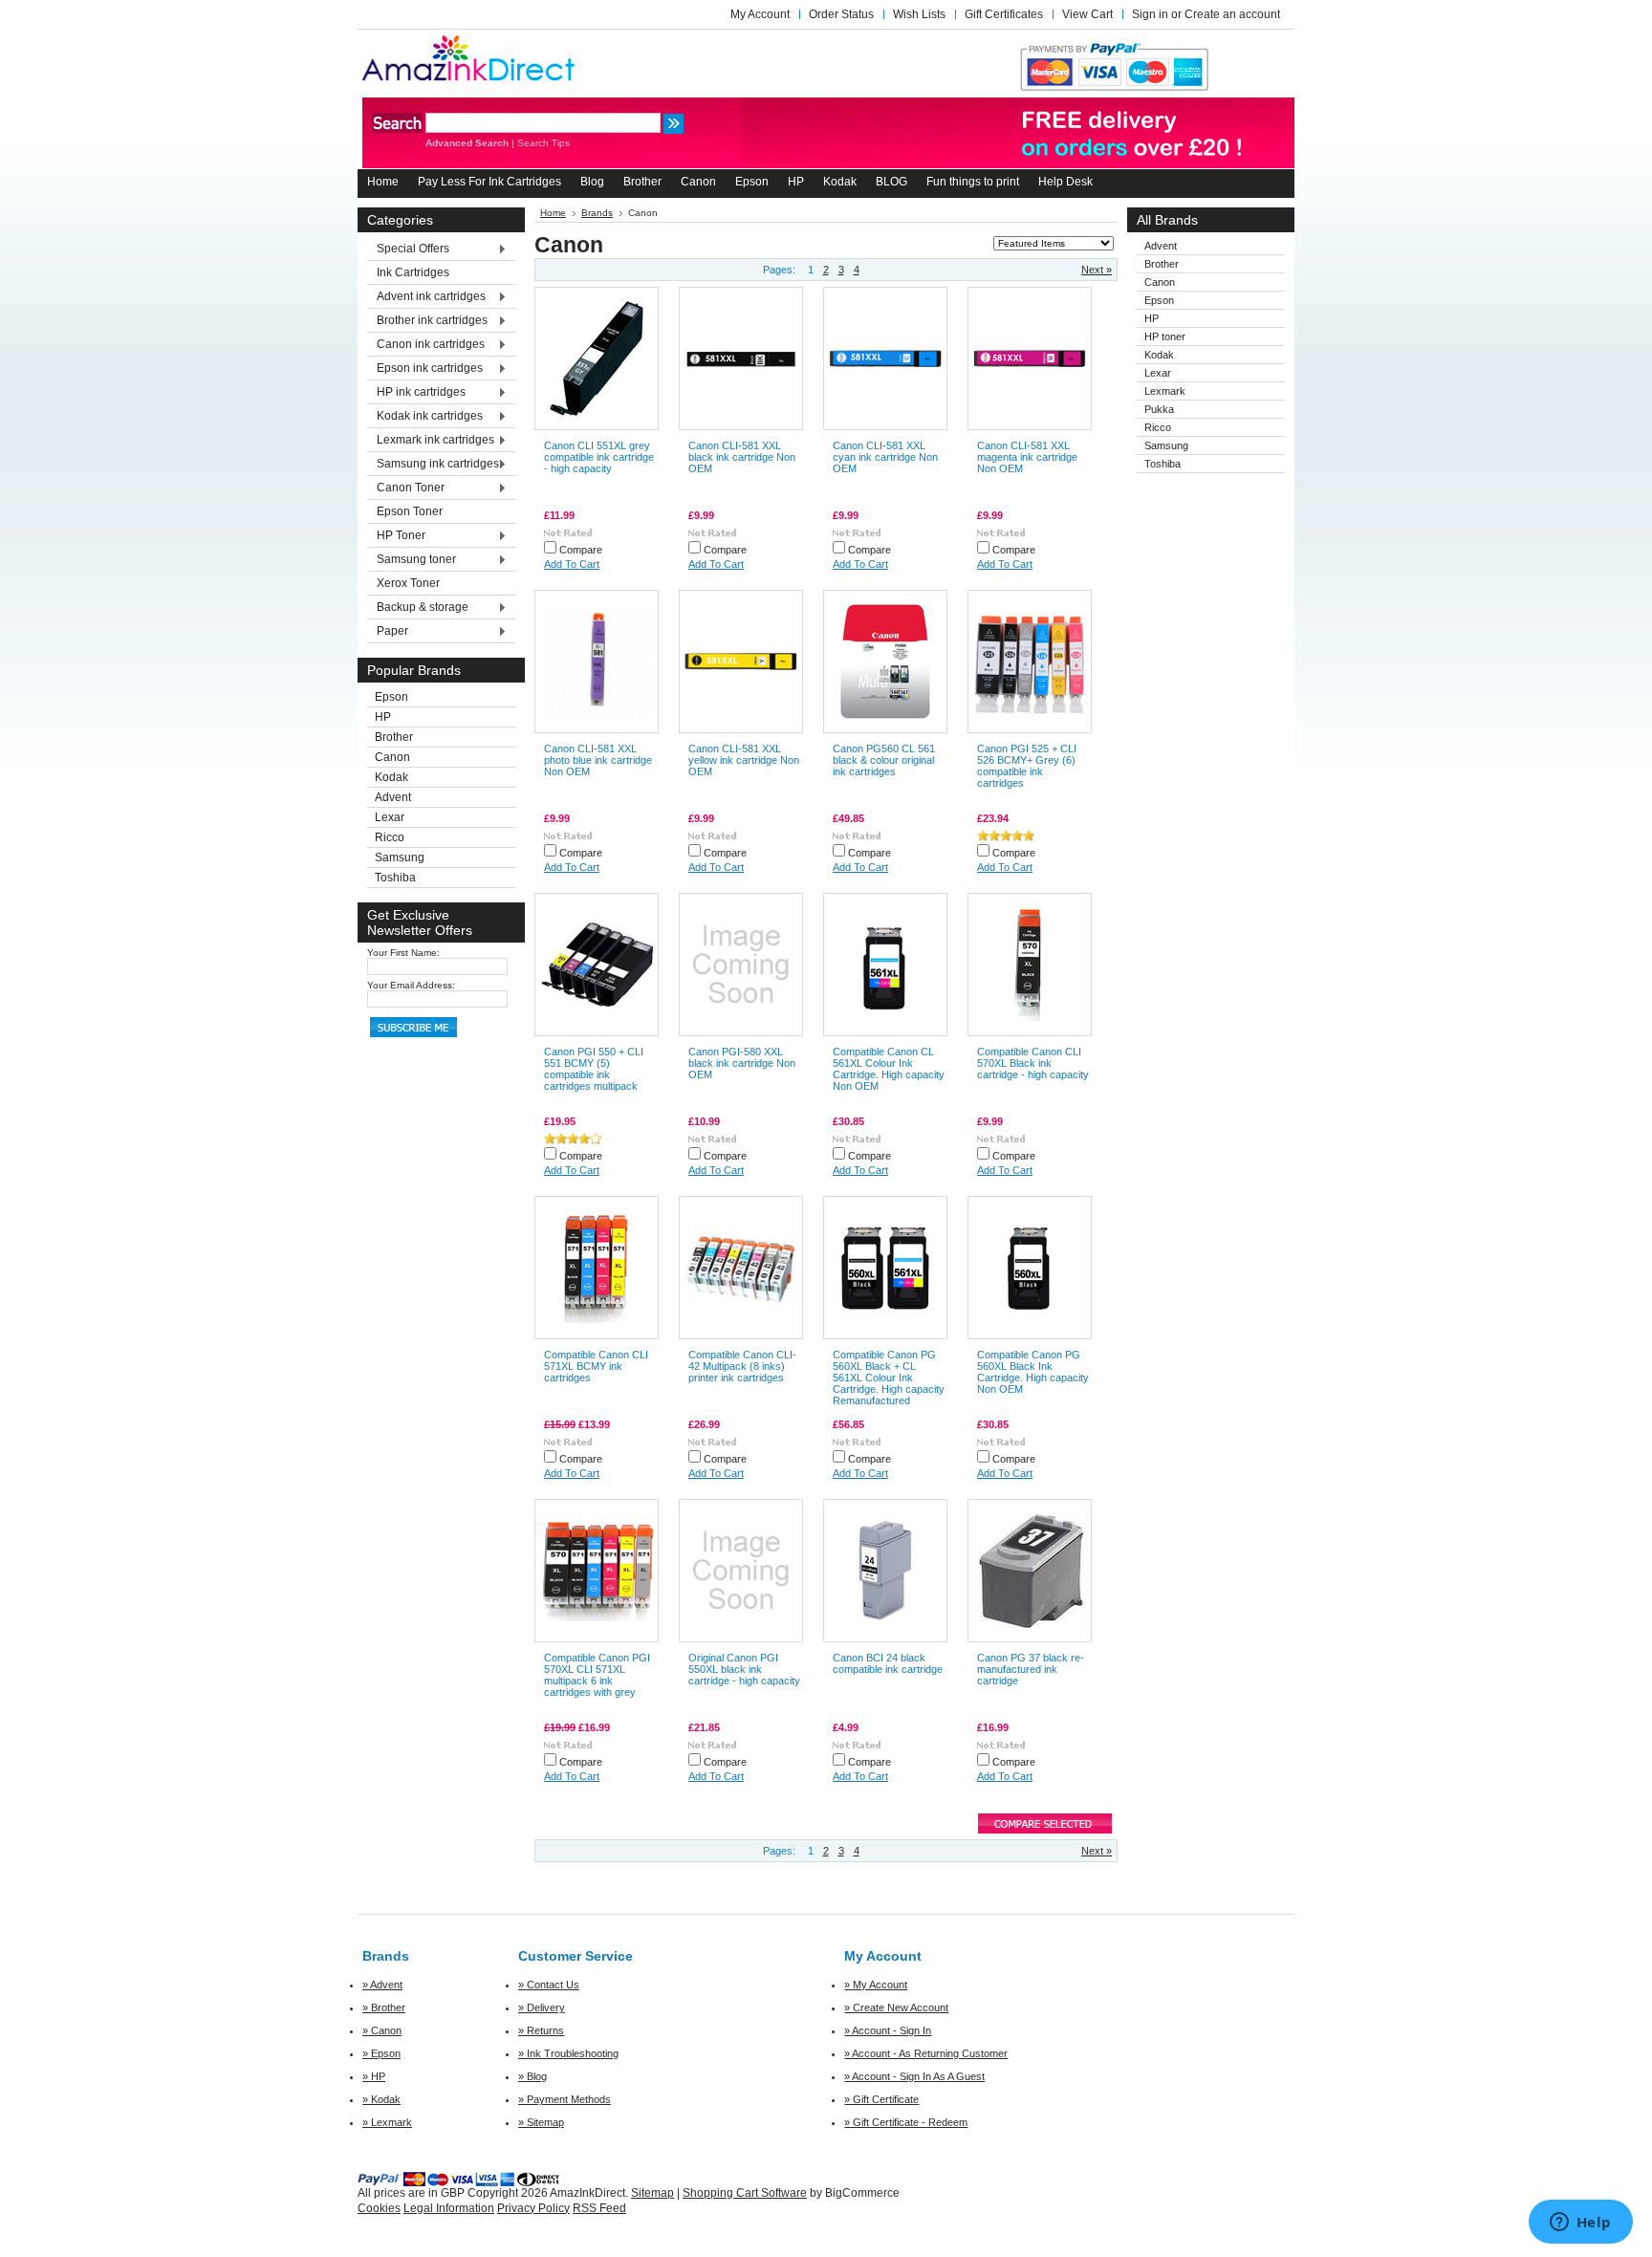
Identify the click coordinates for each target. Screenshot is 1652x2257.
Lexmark (1165, 391)
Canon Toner (406, 488)
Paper (388, 632)
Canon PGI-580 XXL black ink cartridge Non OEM (742, 1063)
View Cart (1087, 14)
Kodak (391, 777)
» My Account (876, 1985)
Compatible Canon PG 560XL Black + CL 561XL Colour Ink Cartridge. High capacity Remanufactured (889, 1378)
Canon (392, 757)
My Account (760, 14)
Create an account (1232, 14)
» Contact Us (549, 1985)
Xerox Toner (408, 583)
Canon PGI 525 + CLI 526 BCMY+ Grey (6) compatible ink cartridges (1027, 766)
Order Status (841, 14)
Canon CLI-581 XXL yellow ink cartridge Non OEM (744, 760)
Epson (391, 697)
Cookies (379, 2208)
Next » (1097, 270)
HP (383, 717)
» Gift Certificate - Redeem (906, 2122)
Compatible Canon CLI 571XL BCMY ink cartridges (596, 1366)
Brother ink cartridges (427, 321)
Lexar (390, 817)
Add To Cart (572, 564)
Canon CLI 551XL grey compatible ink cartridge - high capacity (599, 457)
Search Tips (543, 143)
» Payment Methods (565, 2099)
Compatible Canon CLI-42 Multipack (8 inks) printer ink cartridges (742, 1366)
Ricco (390, 837)
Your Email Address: (411, 985)
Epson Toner (410, 511)
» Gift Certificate (881, 2099)
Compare (581, 550)
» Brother (384, 2007)
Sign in (1150, 14)
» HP (374, 2076)
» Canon (382, 2030)
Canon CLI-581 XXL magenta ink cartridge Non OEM (1027, 457)
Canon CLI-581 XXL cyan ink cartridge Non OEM (885, 457)
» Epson (381, 2053)
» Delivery (542, 2007)
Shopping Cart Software (745, 2193)
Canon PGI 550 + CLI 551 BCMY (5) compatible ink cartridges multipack (594, 1069)
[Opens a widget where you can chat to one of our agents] (1580, 2224)
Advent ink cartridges (426, 297)
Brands (597, 213)
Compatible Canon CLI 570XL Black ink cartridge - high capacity (1033, 1063)
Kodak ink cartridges (425, 417)
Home (553, 213)
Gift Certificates (1004, 14)
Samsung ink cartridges (433, 465)
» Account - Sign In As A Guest (914, 2076)
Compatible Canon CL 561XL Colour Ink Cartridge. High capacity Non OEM (889, 1069)
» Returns (541, 2030)
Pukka (1159, 409)
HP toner (1165, 336)
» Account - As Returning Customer (926, 2053)
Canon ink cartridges (426, 345)
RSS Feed (599, 2208)
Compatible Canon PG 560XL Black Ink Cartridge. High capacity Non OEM (1033, 1372)
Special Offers (408, 250)
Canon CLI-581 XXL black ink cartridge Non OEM (742, 457)
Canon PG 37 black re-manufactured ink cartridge (1031, 1669)
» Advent (382, 1985)
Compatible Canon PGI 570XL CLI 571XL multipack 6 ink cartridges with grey (597, 1675)
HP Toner (396, 536)
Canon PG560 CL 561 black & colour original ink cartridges (884, 760)
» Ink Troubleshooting (568, 2053)
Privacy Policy (533, 2208)
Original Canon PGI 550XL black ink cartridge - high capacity (744, 1669)
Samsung (400, 857)
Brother (394, 737)
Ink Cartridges (413, 272)
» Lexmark (387, 2122)
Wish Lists (919, 14)
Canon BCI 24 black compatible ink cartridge (888, 1663)
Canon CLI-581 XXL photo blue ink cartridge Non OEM (598, 760)
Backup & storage (418, 608)
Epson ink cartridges (425, 369)
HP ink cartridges (416, 393)
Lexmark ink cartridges (431, 441)
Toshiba (395, 878)
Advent (393, 797)
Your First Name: (403, 953)
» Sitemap (541, 2122)
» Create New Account (896, 2007)
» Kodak (381, 2099)
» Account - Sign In (888, 2030)
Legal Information (449, 2208)
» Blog (533, 2076)
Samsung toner (412, 560)
